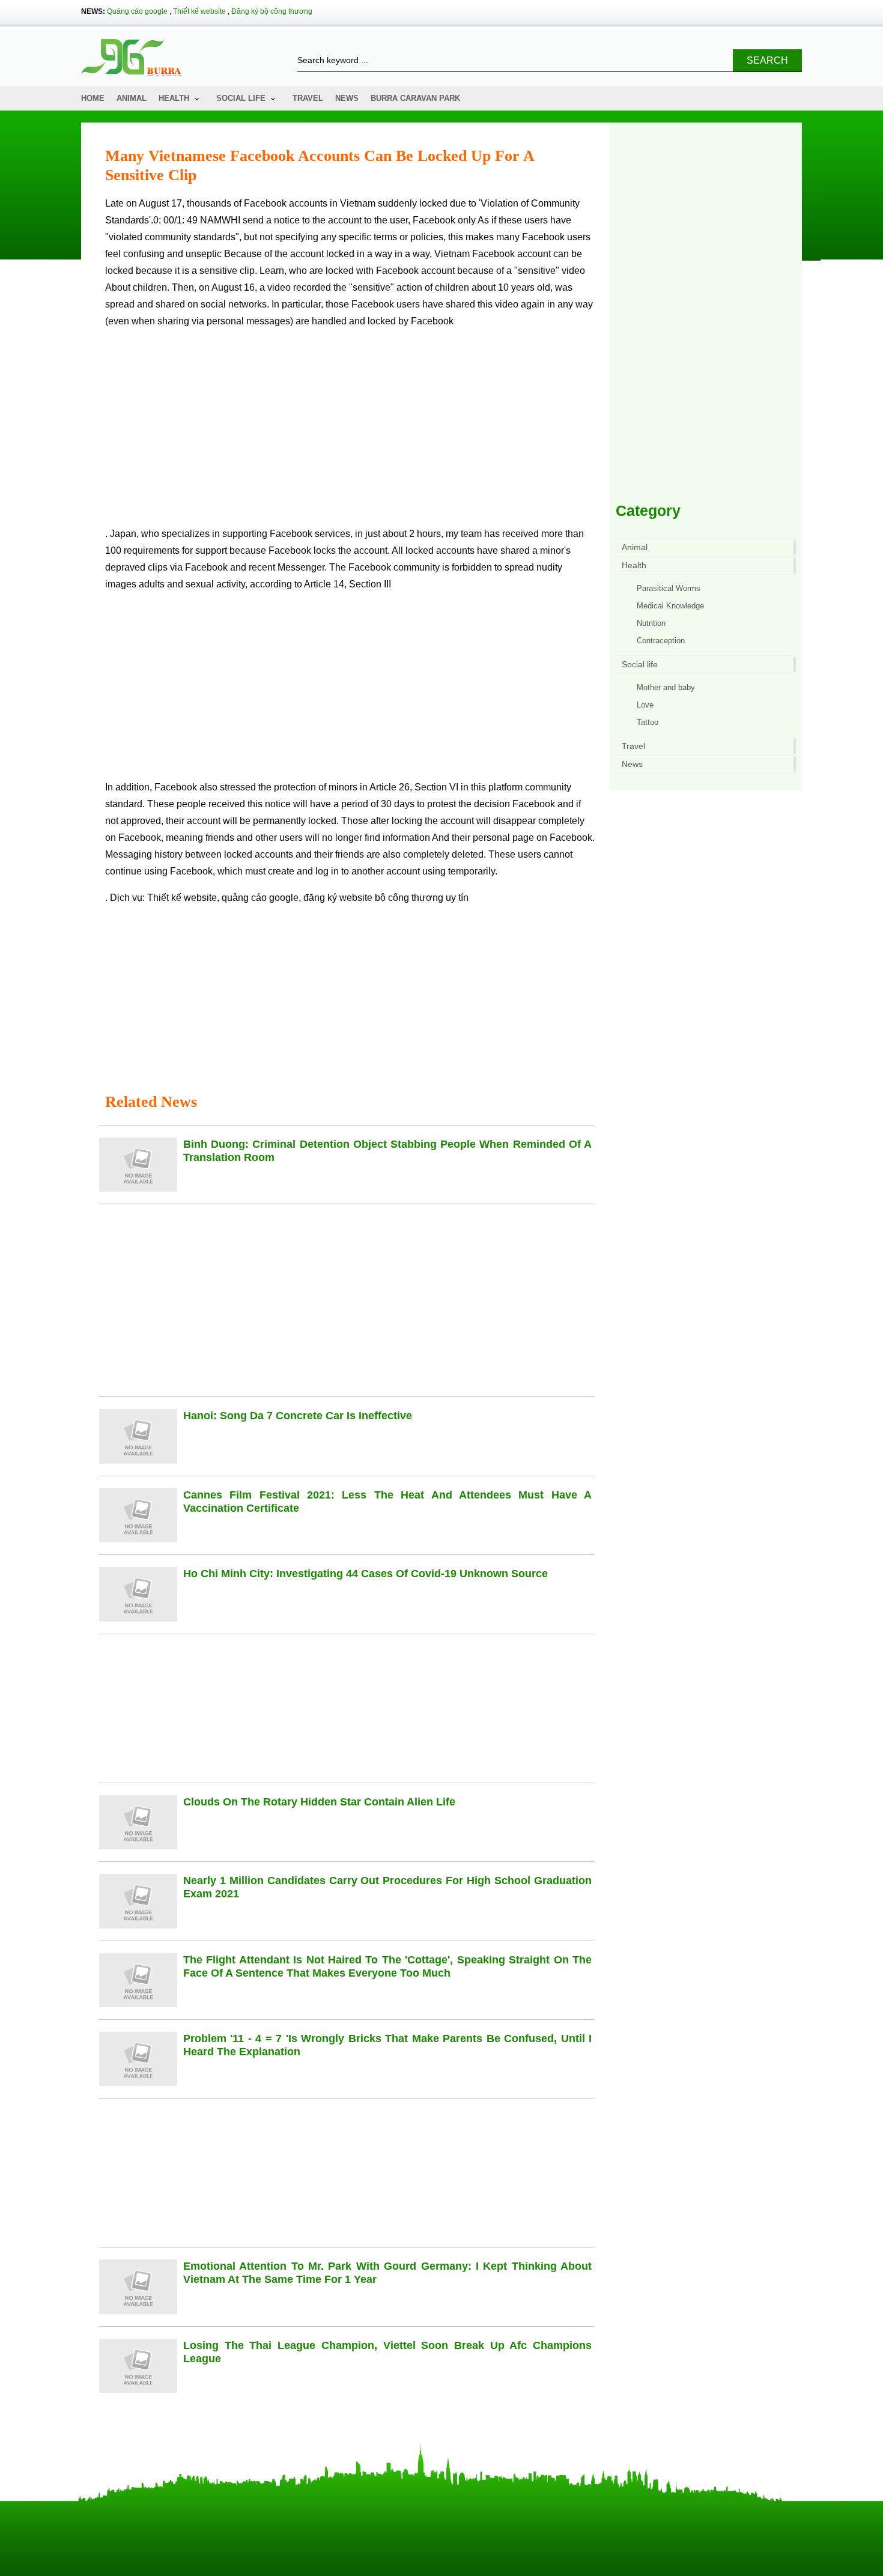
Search (767, 60)
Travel (308, 98)
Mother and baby (666, 687)
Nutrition (651, 623)
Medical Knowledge (670, 606)
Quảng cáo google (137, 11)
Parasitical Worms (669, 588)
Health (174, 98)
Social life (241, 98)
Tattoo (648, 722)
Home (93, 98)
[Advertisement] (350, 432)
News (347, 98)
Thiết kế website (199, 11)
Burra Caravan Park (415, 98)
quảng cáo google (260, 898)
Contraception (661, 641)
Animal (132, 98)
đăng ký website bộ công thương (373, 898)
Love (645, 705)
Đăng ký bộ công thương (272, 11)
